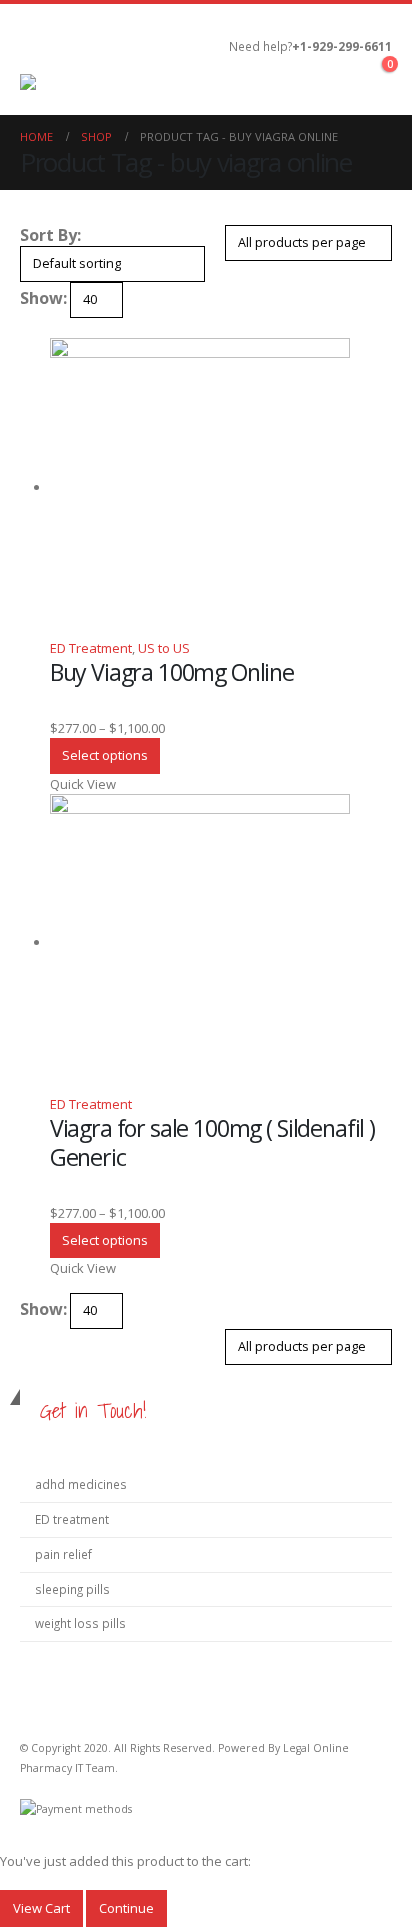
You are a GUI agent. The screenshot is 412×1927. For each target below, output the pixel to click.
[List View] (44, 328)
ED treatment (72, 1519)
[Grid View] (28, 328)
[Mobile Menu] (38, 49)
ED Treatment (91, 648)
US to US (164, 648)
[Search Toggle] (200, 59)
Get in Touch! (93, 1410)
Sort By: (50, 235)
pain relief (63, 1554)
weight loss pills (80, 1623)
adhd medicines (81, 1484)
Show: (43, 298)
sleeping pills (72, 1589)
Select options (105, 755)
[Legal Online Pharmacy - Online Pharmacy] (95, 84)
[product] (221, 488)
